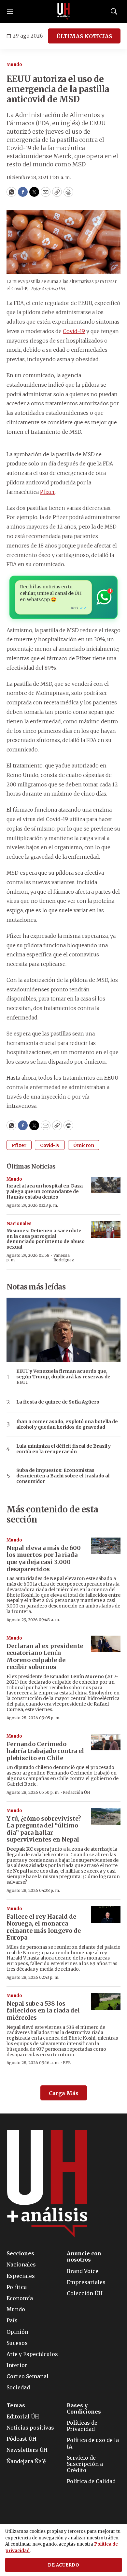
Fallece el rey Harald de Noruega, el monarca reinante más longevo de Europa (44, 1927)
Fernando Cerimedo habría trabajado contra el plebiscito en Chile (45, 1751)
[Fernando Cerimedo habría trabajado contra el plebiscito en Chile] (106, 1742)
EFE (67, 2063)
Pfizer (47, 492)
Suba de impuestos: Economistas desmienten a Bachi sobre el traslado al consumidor (63, 1476)
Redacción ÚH (77, 1792)
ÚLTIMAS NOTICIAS (84, 36)
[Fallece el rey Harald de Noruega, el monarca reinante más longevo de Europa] (106, 1915)
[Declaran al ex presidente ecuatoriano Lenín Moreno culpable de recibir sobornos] (106, 1644)
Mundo (14, 65)
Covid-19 (74, 331)
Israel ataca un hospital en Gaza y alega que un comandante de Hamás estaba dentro (45, 1191)
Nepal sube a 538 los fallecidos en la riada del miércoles (43, 2011)
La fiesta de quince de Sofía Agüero (58, 1402)
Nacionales (19, 1224)
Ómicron (84, 1145)
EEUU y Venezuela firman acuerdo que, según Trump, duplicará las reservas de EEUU (63, 1377)
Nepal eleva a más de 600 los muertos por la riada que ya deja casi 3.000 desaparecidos (44, 1558)
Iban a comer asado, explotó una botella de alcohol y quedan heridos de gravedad (67, 1424)
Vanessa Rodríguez (64, 1258)
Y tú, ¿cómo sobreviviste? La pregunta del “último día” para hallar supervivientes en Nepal (44, 1829)
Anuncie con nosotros (84, 2257)
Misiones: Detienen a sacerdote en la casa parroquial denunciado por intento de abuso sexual (46, 1239)
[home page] (63, 11)
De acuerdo (63, 2565)
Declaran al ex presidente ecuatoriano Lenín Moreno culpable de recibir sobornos (45, 1657)
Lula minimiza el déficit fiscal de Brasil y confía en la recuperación (63, 1449)
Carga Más (64, 2093)
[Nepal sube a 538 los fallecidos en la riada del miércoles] (106, 2002)
